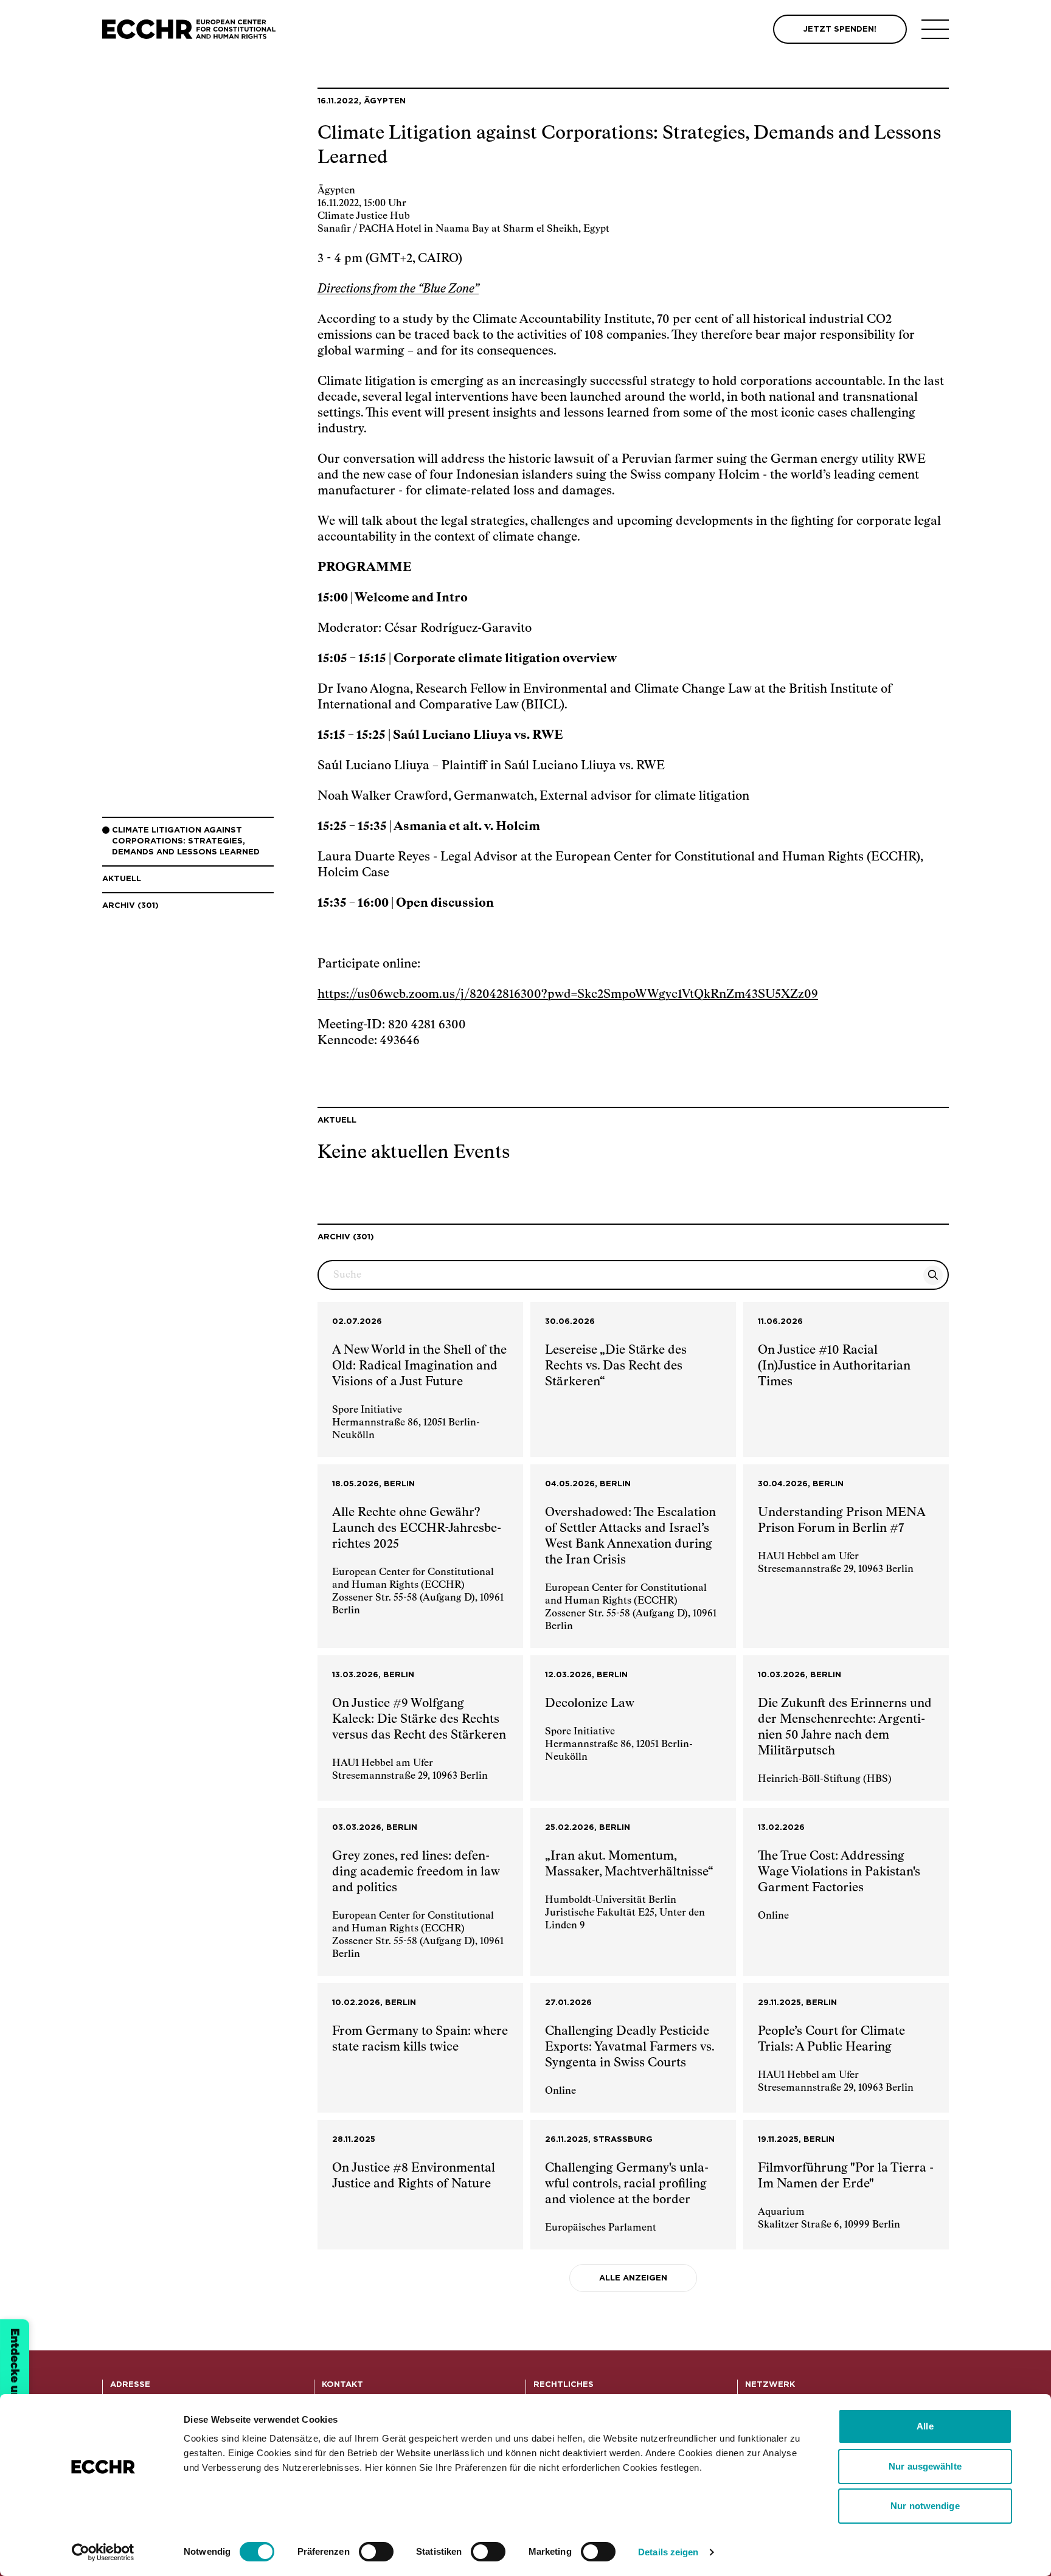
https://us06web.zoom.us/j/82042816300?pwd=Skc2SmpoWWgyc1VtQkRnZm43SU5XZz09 (568, 994)
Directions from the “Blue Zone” (398, 289)
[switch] (376, 2552)
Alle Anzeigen (633, 2278)
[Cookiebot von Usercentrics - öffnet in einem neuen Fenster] (103, 2552)
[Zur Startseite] (189, 29)
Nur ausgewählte (925, 2466)
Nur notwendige (925, 2506)
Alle (925, 2426)
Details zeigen (668, 2552)
